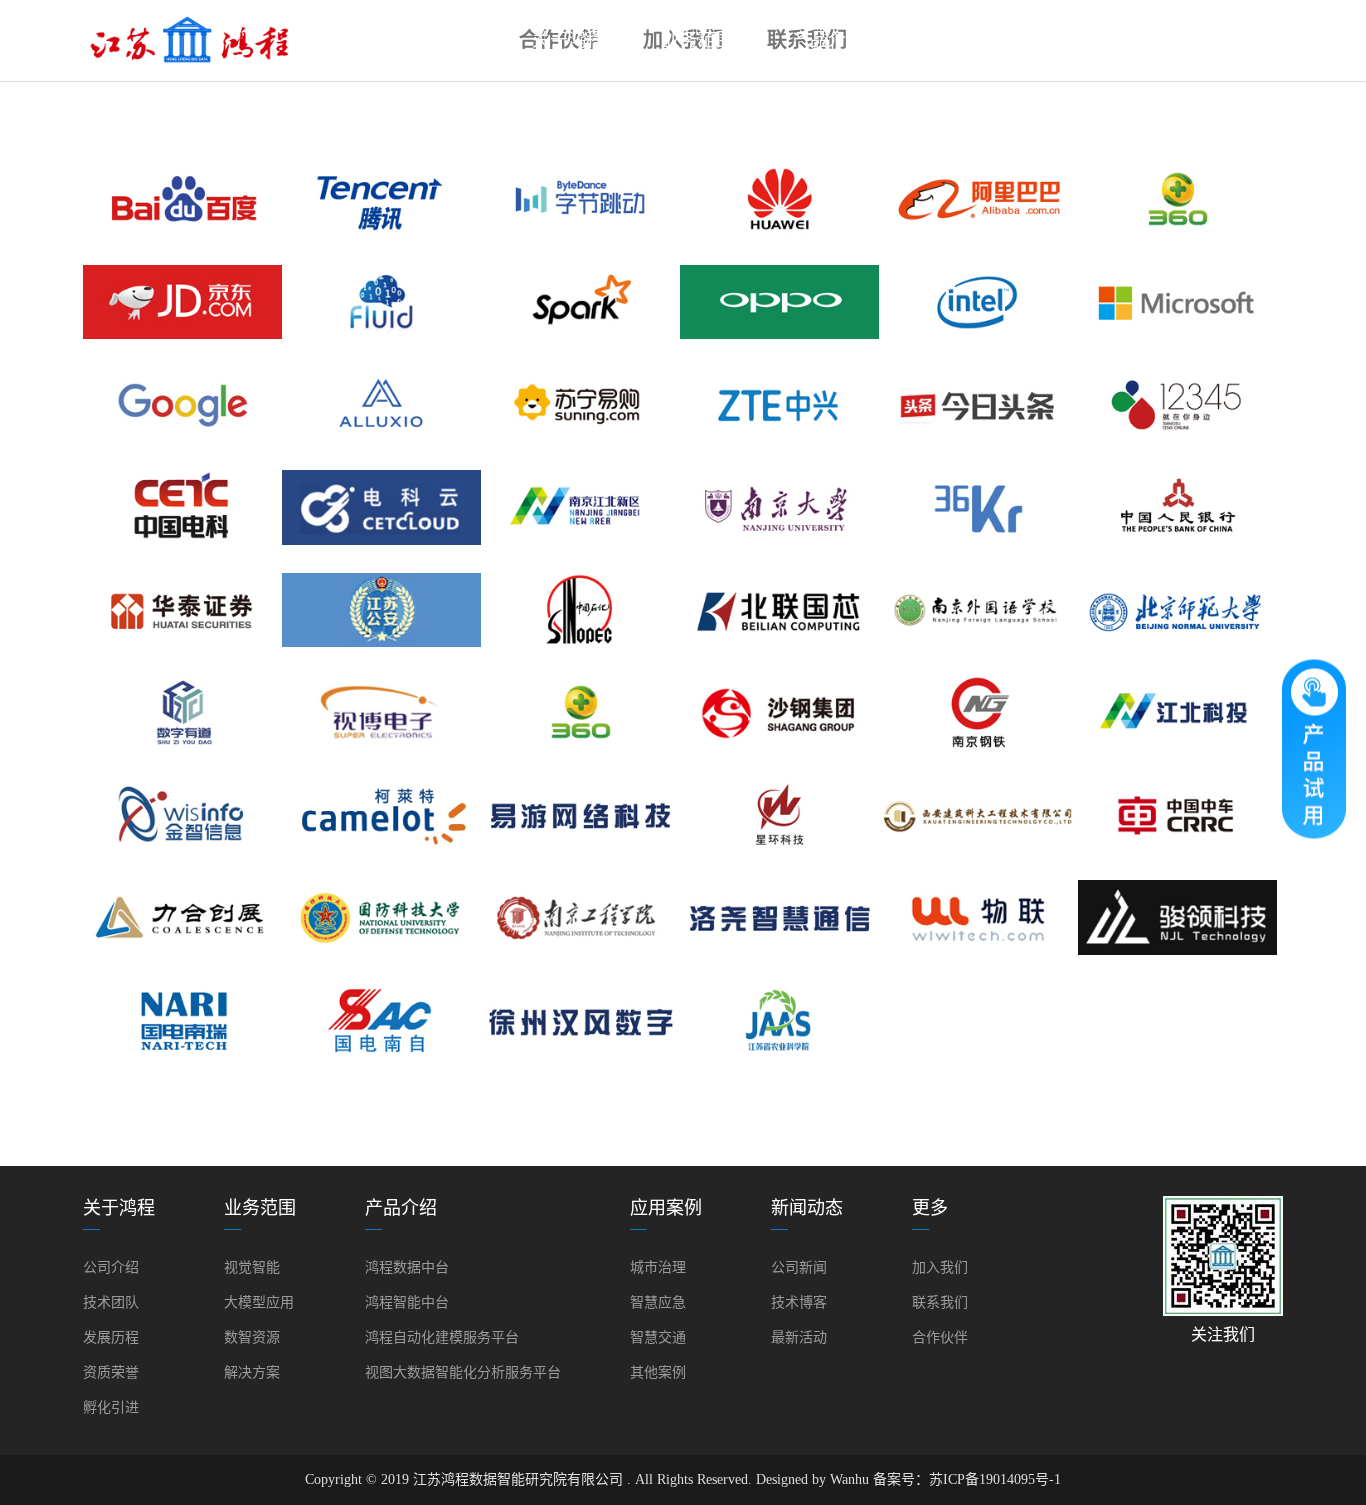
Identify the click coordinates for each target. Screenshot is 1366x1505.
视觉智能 (252, 1267)
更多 (1218, 40)
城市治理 (658, 1267)
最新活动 (799, 1337)
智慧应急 (658, 1302)
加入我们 (940, 1267)
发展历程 (111, 1337)
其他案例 (658, 1372)
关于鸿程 (568, 40)
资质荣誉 (111, 1372)
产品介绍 (828, 40)
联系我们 (940, 1302)
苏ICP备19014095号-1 (995, 1479)
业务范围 (698, 40)
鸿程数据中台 (407, 1267)
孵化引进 (111, 1407)
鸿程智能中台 (407, 1302)
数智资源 (252, 1337)
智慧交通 (658, 1337)
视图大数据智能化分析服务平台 (463, 1372)
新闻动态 (1088, 40)
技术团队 (111, 1302)
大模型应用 (259, 1302)
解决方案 (252, 1372)
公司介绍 (111, 1267)
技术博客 (799, 1302)
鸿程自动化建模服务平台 (442, 1337)
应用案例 (958, 40)
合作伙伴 (940, 1337)
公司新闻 (799, 1267)
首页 (438, 40)
